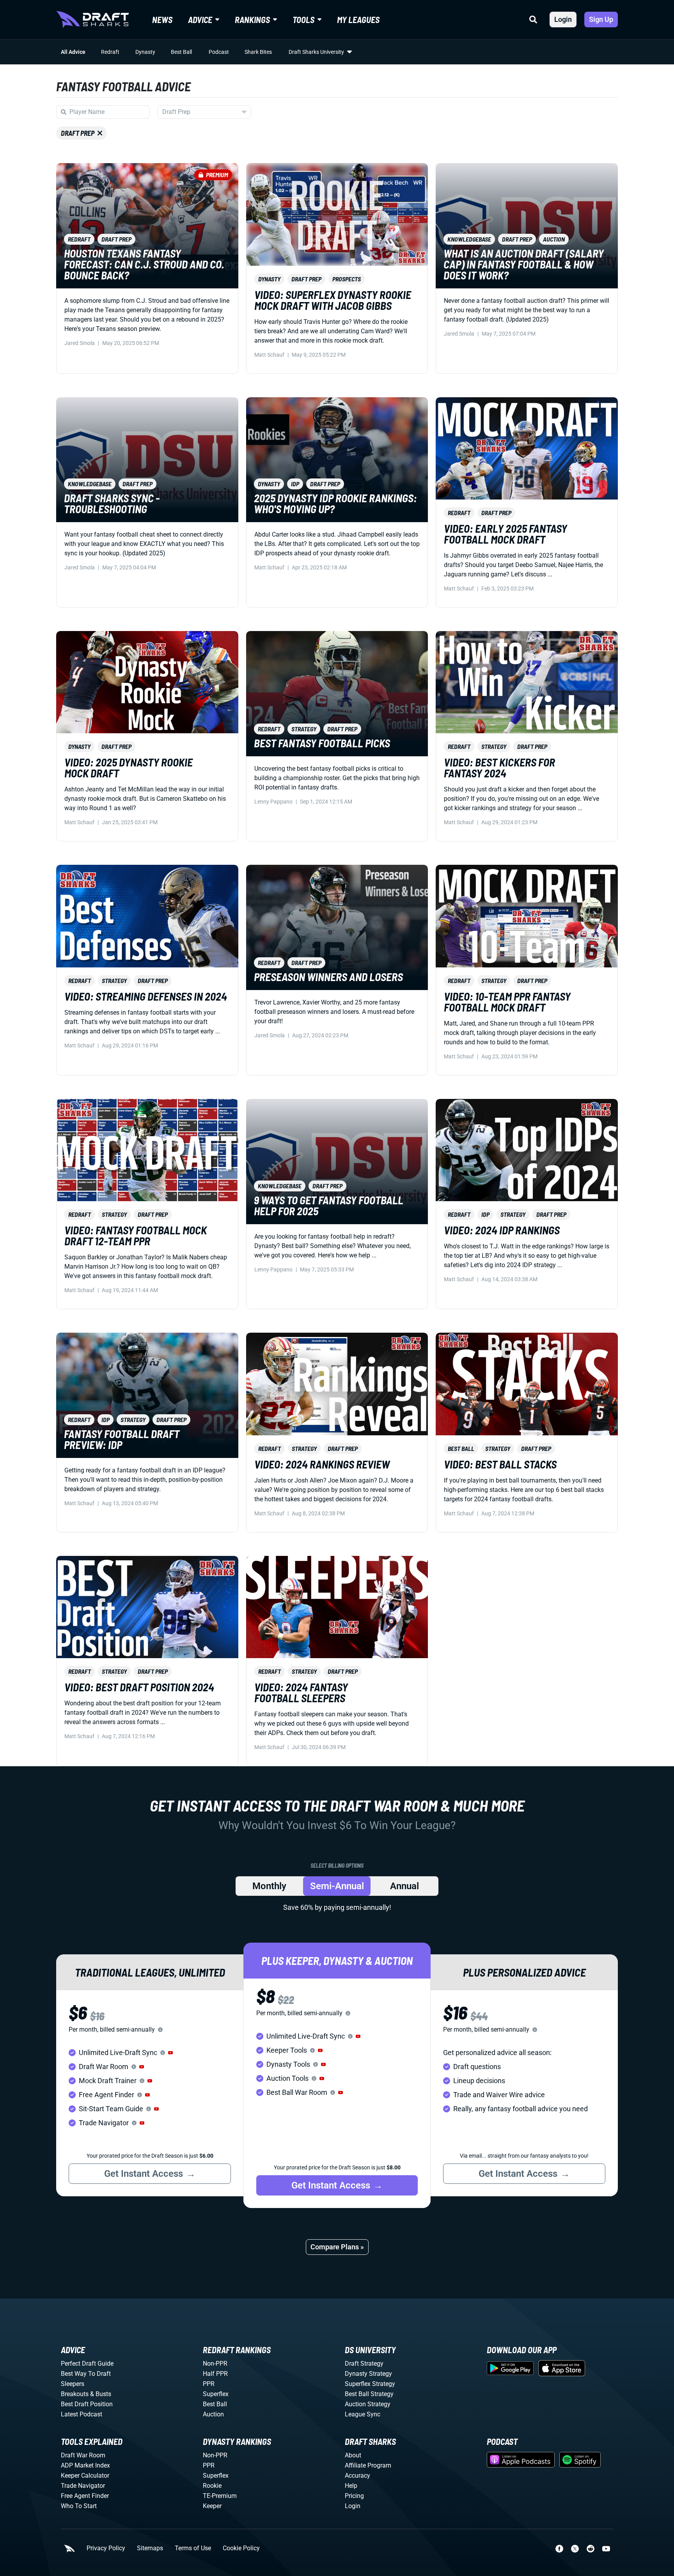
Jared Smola (80, 343)
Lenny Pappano (273, 802)
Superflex (216, 2394)
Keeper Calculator (85, 2476)
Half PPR (215, 2374)
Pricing (354, 2496)
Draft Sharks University (316, 52)
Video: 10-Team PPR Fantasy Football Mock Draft (507, 1002)
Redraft (110, 52)
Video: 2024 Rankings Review (322, 1464)
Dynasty (145, 52)
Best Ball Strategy (369, 2394)
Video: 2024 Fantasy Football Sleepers (301, 1692)
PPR (209, 2384)
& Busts (101, 2394)
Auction (213, 2414)
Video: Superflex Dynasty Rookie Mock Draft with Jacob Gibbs (333, 300)
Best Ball (181, 52)
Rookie (212, 2486)
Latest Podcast (82, 2414)
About (353, 2455)
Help (351, 2486)
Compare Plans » (337, 2247)
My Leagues (358, 20)
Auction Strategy (368, 2404)
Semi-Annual (337, 1886)
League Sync (363, 2414)
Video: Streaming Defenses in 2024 (146, 996)
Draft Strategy (364, 2364)
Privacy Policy (106, 2548)
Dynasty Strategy (368, 2374)
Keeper (212, 2506)
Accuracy (357, 2476)
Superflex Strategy (370, 2384)
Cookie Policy (241, 2548)
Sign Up (601, 19)
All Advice (73, 52)
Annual (404, 1886)
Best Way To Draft (86, 2374)
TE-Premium (220, 2496)
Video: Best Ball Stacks (500, 1464)
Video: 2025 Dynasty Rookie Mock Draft (129, 768)
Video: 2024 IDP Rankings (502, 1230)
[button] (170, 2053)
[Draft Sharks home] (92, 20)
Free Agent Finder (85, 2496)
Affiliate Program (368, 2465)
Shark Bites (258, 52)
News (162, 20)
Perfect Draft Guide (87, 2364)
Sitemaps (150, 2548)
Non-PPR (215, 2364)
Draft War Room (83, 2455)
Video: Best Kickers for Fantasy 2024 (499, 768)
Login (563, 19)
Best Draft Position (87, 2404)
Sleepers (73, 2384)
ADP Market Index (85, 2465)
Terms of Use (193, 2548)
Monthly (269, 1886)
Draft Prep (78, 133)
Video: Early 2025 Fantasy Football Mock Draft (505, 534)
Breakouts (75, 2394)
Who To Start (79, 2506)
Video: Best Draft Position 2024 (139, 1687)
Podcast (219, 52)
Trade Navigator (83, 2486)
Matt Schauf (269, 355)
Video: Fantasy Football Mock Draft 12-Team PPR (136, 1236)
